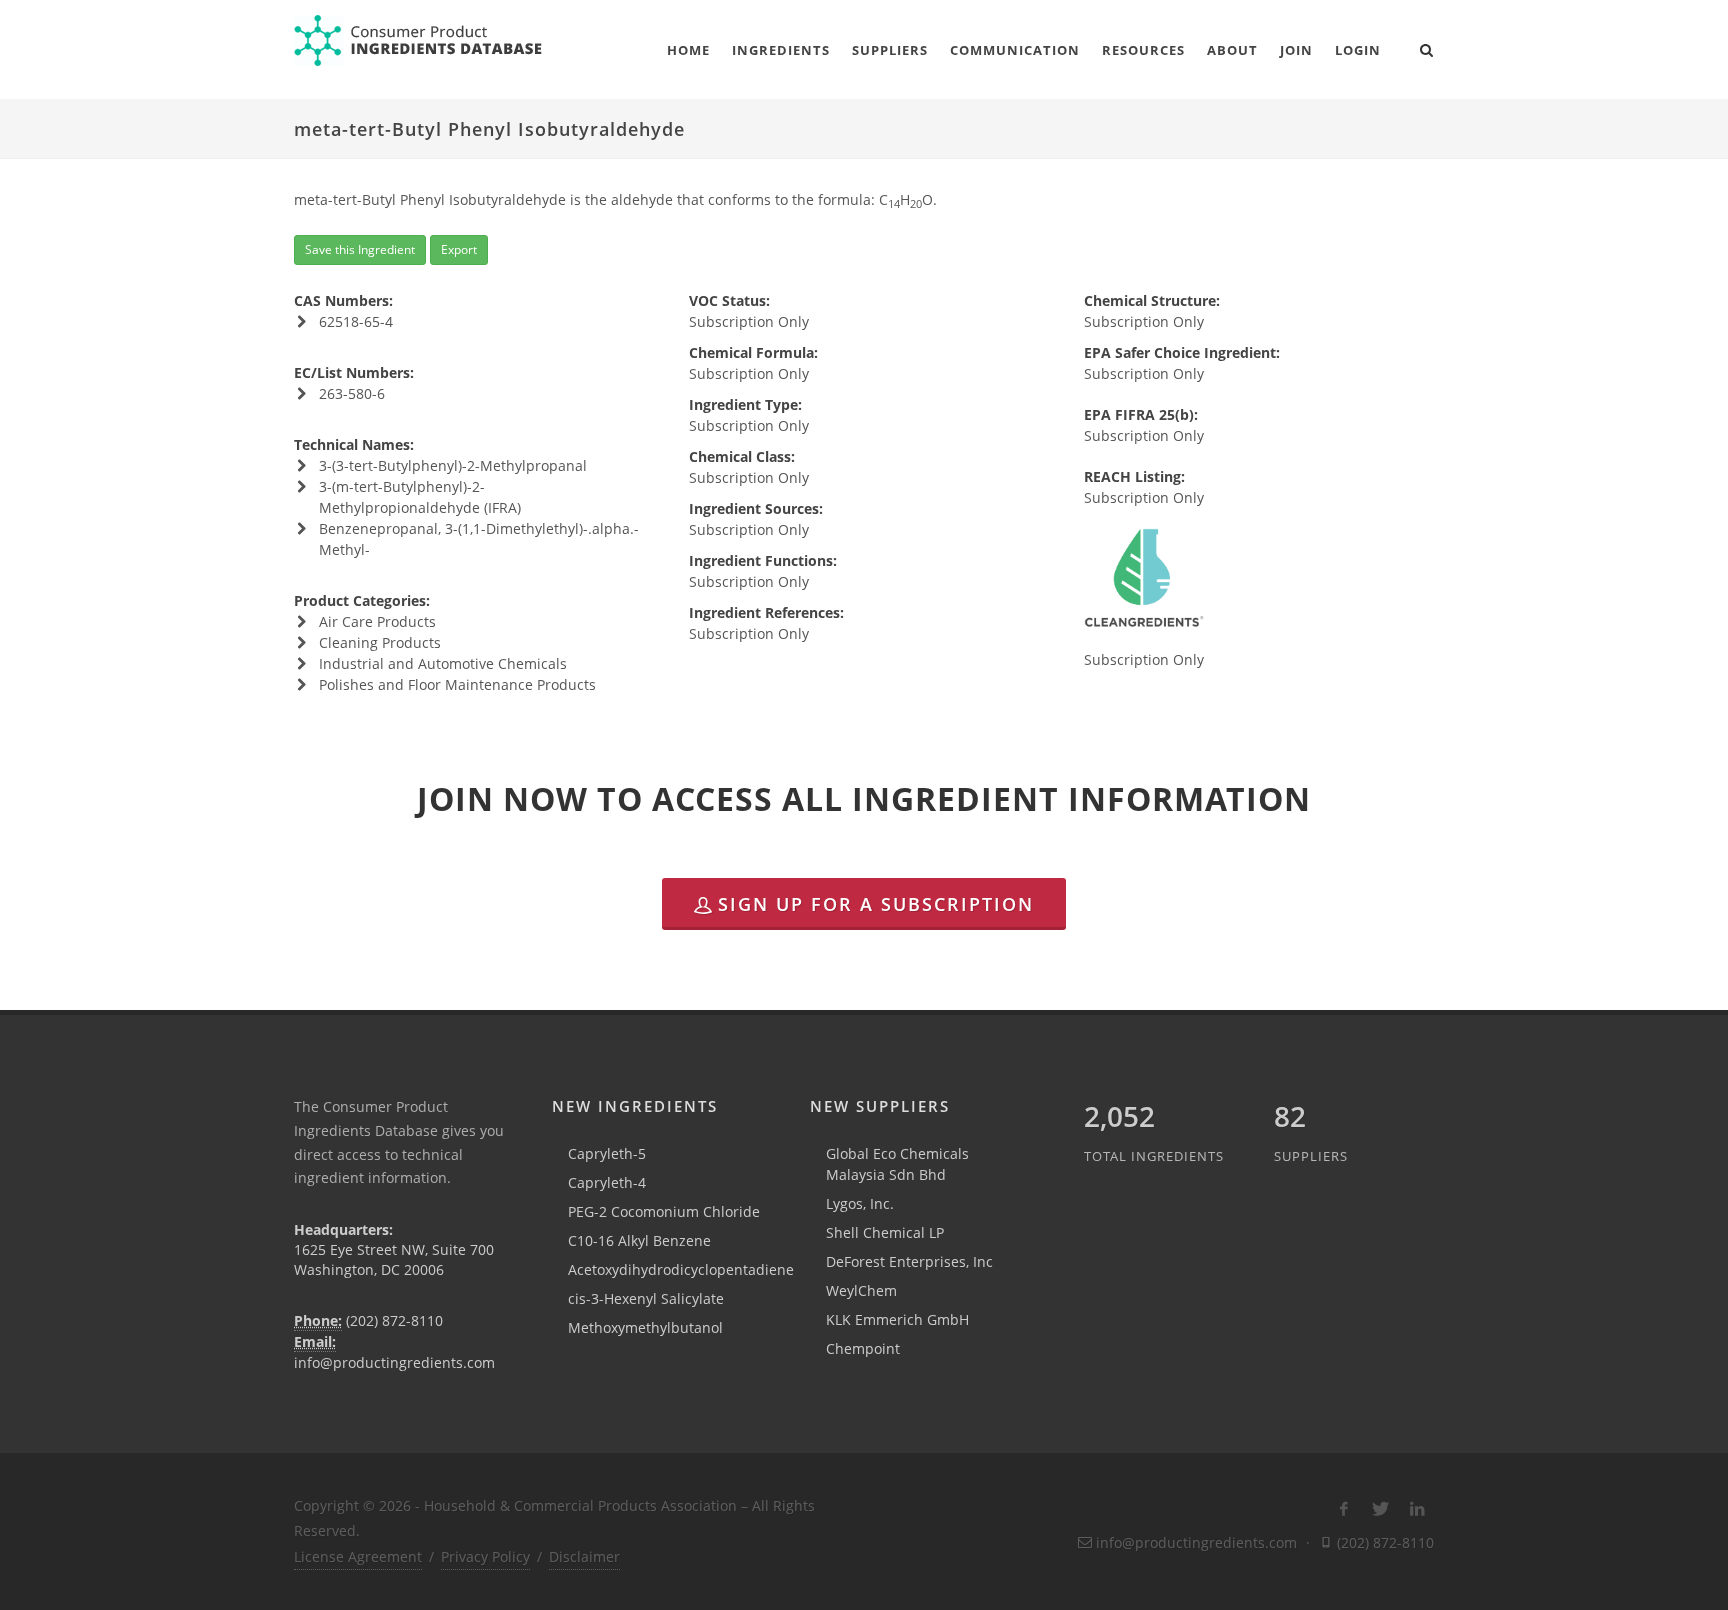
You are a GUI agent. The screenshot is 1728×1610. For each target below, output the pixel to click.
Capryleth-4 (607, 1182)
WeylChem (861, 1290)
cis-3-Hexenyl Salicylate (646, 1298)
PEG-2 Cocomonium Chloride (664, 1211)
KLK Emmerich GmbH (897, 1319)
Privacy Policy (485, 1556)
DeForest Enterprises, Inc (909, 1261)
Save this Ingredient (360, 249)
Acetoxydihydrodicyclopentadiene (681, 1269)
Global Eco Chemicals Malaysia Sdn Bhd (897, 1164)
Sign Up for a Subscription (876, 904)
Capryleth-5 (607, 1153)
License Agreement (358, 1556)
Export (459, 249)
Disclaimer (584, 1556)
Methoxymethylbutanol (645, 1327)
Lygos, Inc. (860, 1203)
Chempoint (863, 1348)
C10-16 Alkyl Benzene (639, 1240)
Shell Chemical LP (885, 1232)
